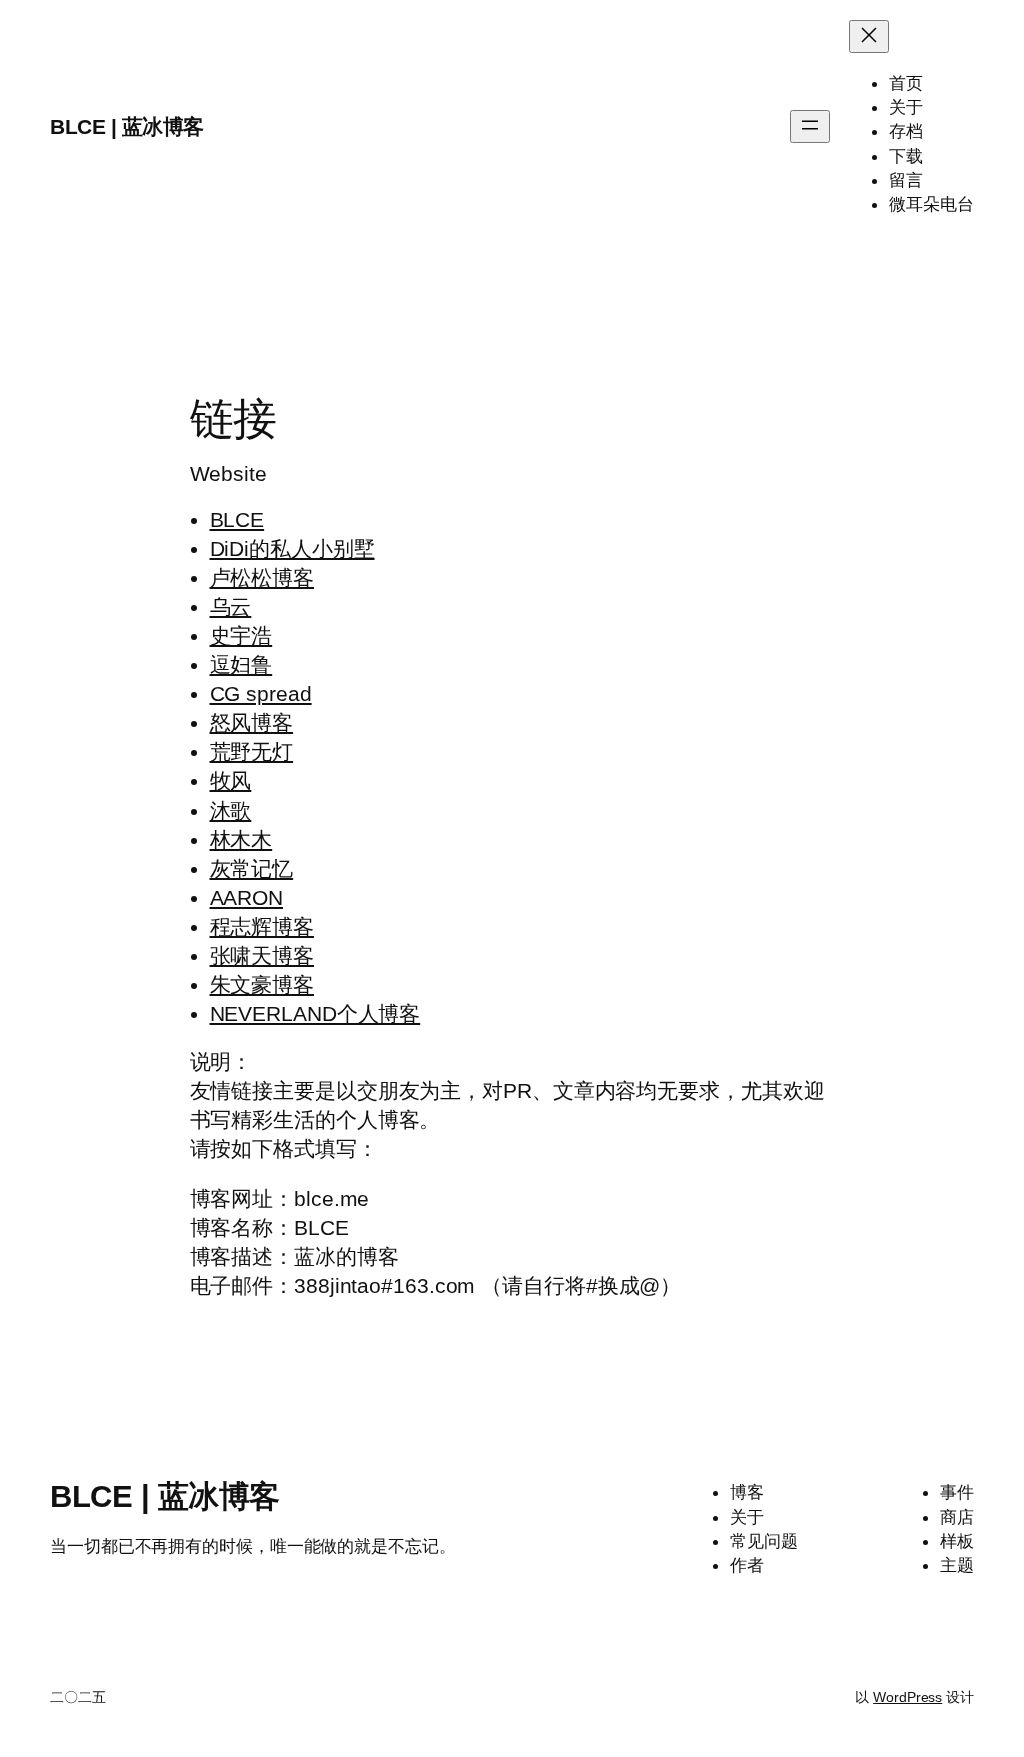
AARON (247, 897)
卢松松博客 (262, 577)
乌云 (231, 606)
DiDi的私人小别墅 (292, 548)
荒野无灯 (252, 751)
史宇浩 (241, 635)
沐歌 (231, 810)
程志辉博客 (262, 926)
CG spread (261, 693)
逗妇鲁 (241, 664)
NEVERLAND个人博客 (315, 1013)
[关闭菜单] (869, 36)
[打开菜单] (810, 126)
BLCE (237, 519)
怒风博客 (252, 722)
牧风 (231, 780)
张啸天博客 (262, 955)
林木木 (241, 839)
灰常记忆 (252, 868)
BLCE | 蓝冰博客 (127, 126)
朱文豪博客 (262, 984)
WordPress (907, 1697)
